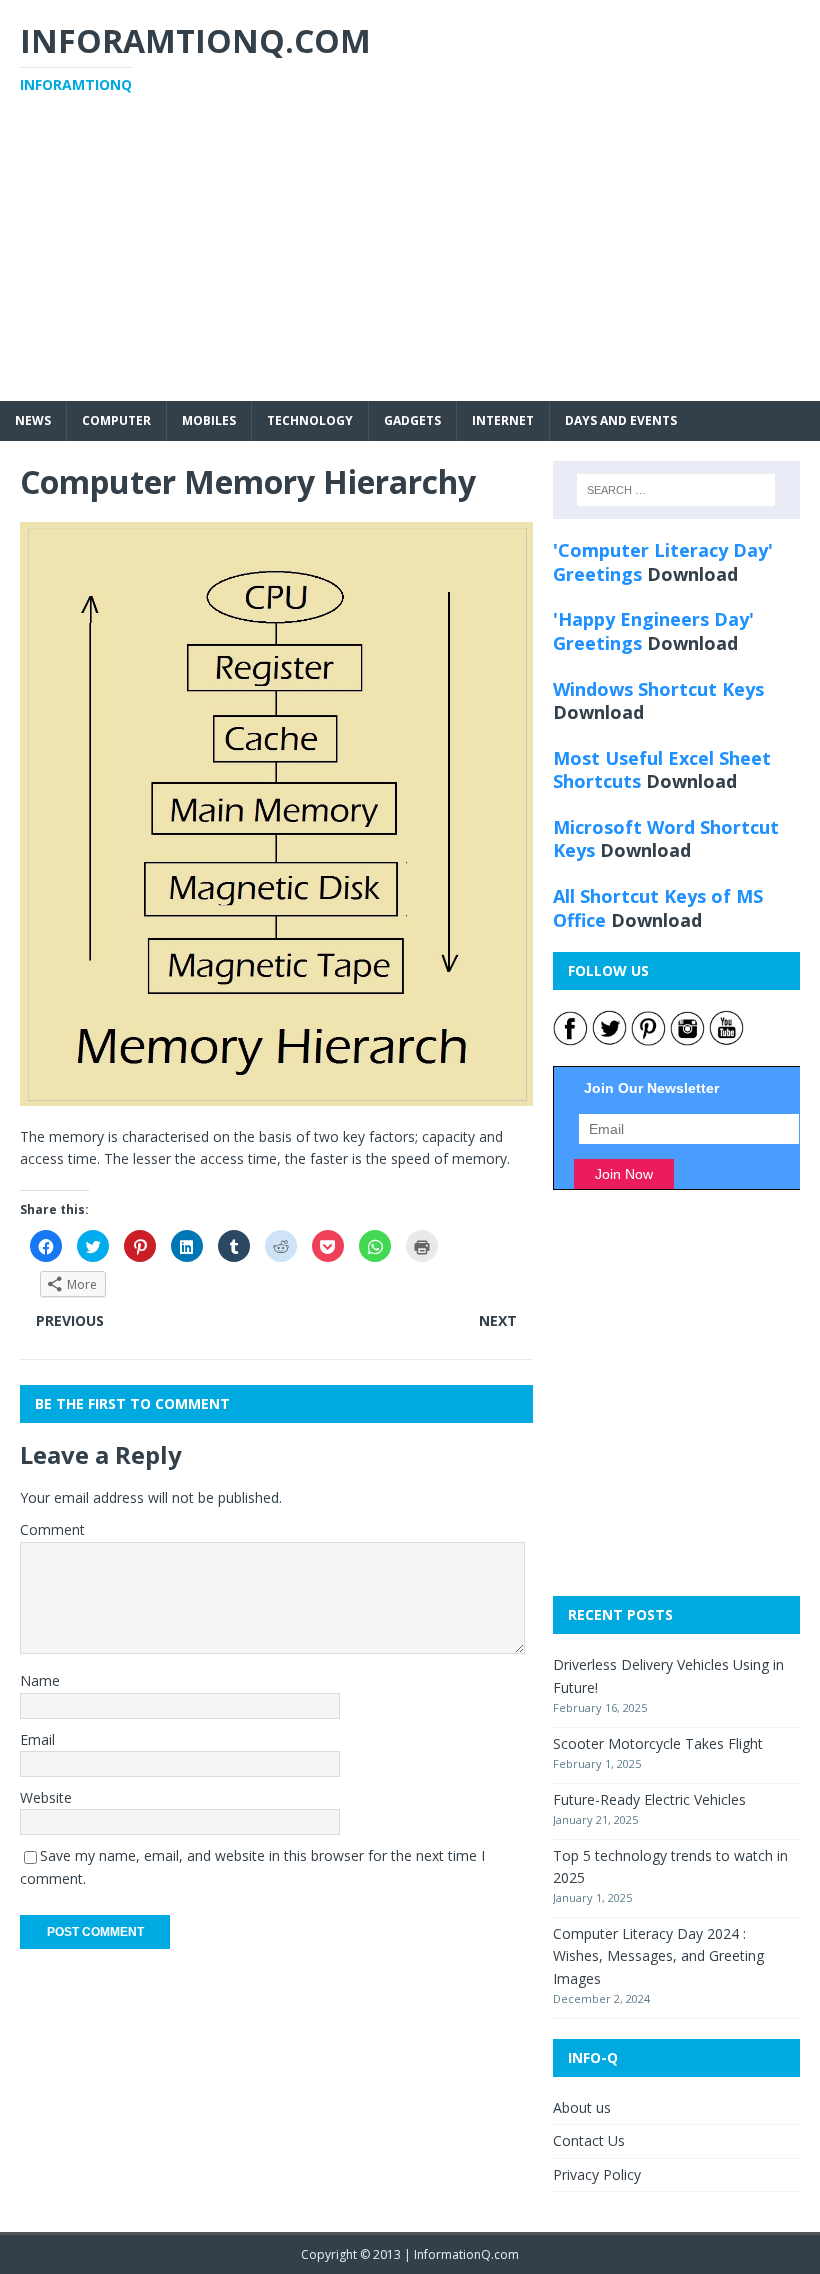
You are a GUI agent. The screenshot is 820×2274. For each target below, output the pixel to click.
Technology (310, 420)
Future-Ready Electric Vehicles (649, 1799)
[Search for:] (676, 490)
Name (40, 1680)
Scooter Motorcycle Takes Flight (658, 1743)
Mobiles (209, 420)
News (33, 420)
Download (692, 574)
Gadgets (412, 420)
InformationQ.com (466, 2254)
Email (37, 1739)
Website (46, 1797)
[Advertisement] (410, 261)
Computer (116, 420)
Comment (52, 1529)
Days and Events (621, 420)
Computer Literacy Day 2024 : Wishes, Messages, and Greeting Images (658, 1956)
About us (582, 2107)
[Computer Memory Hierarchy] (276, 1093)
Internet (503, 420)
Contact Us (589, 2140)
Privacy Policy (597, 2174)
